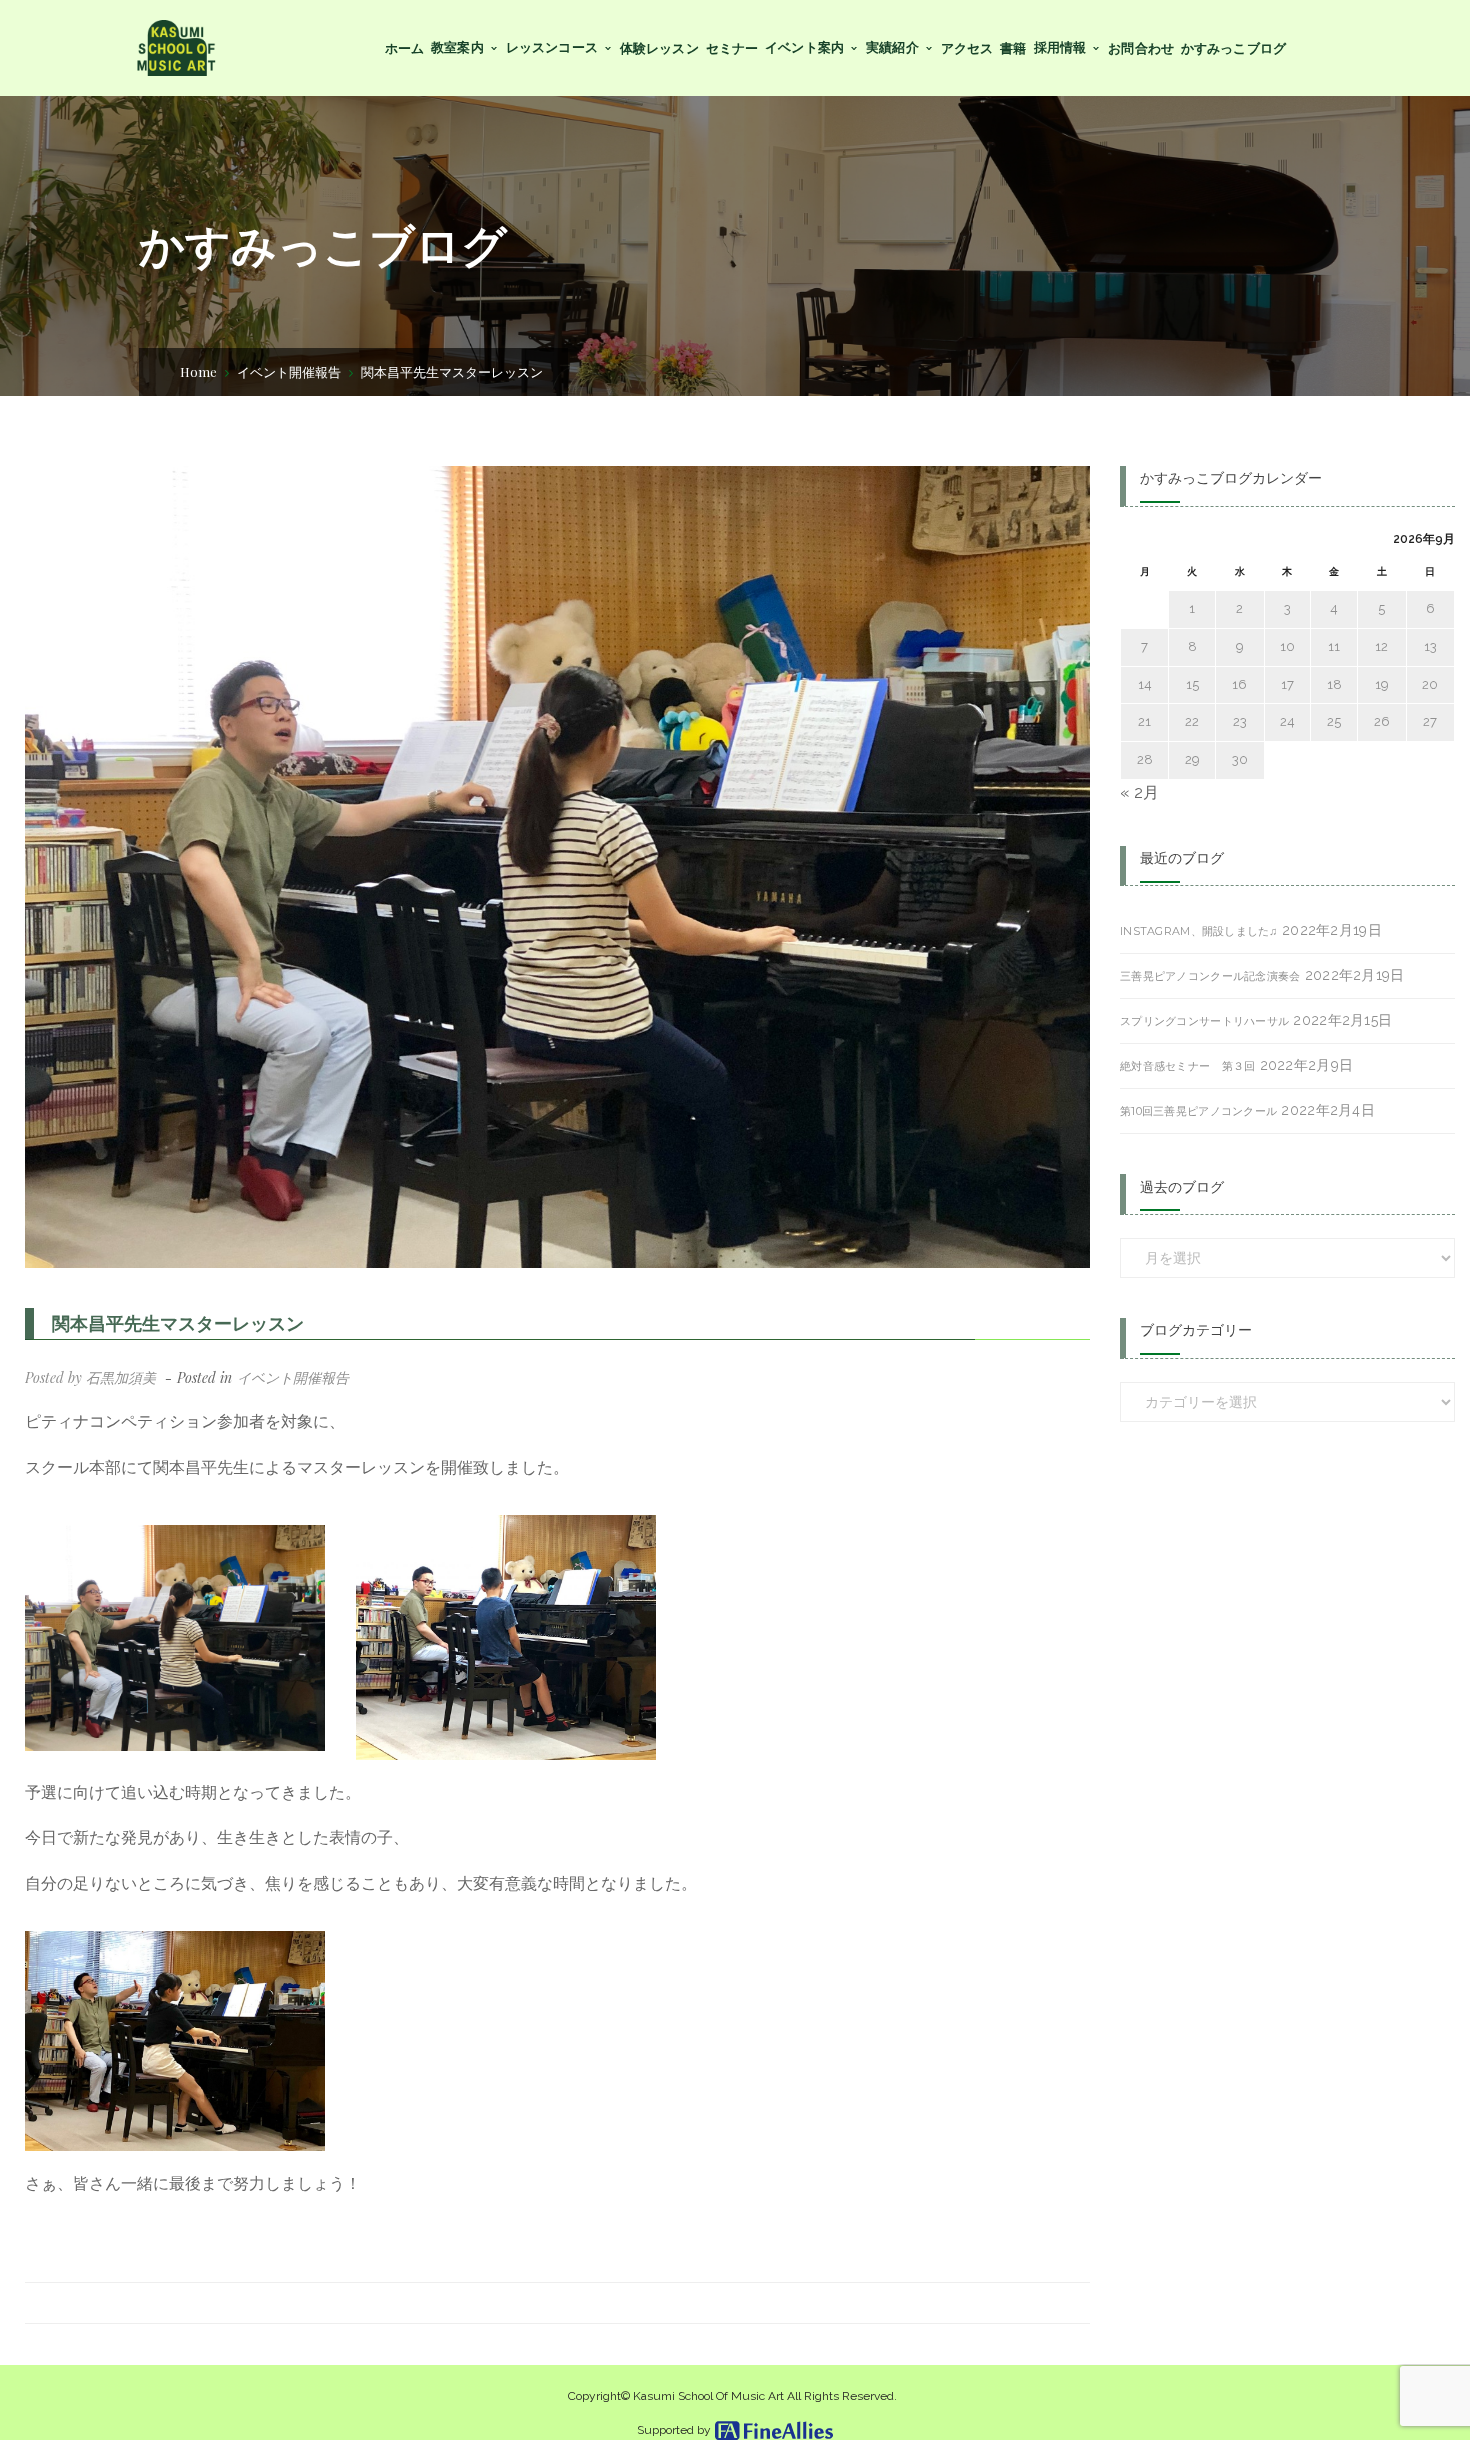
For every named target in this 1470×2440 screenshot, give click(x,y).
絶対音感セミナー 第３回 (1187, 1066)
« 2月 (1139, 792)
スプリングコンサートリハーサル (1204, 1021)
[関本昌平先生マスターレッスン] (557, 867)
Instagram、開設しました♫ (1199, 931)
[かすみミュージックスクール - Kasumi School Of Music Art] (175, 46)
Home (198, 371)
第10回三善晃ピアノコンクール (1198, 1111)
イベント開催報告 (289, 371)
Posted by (90, 1377)
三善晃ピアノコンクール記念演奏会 (1210, 976)
